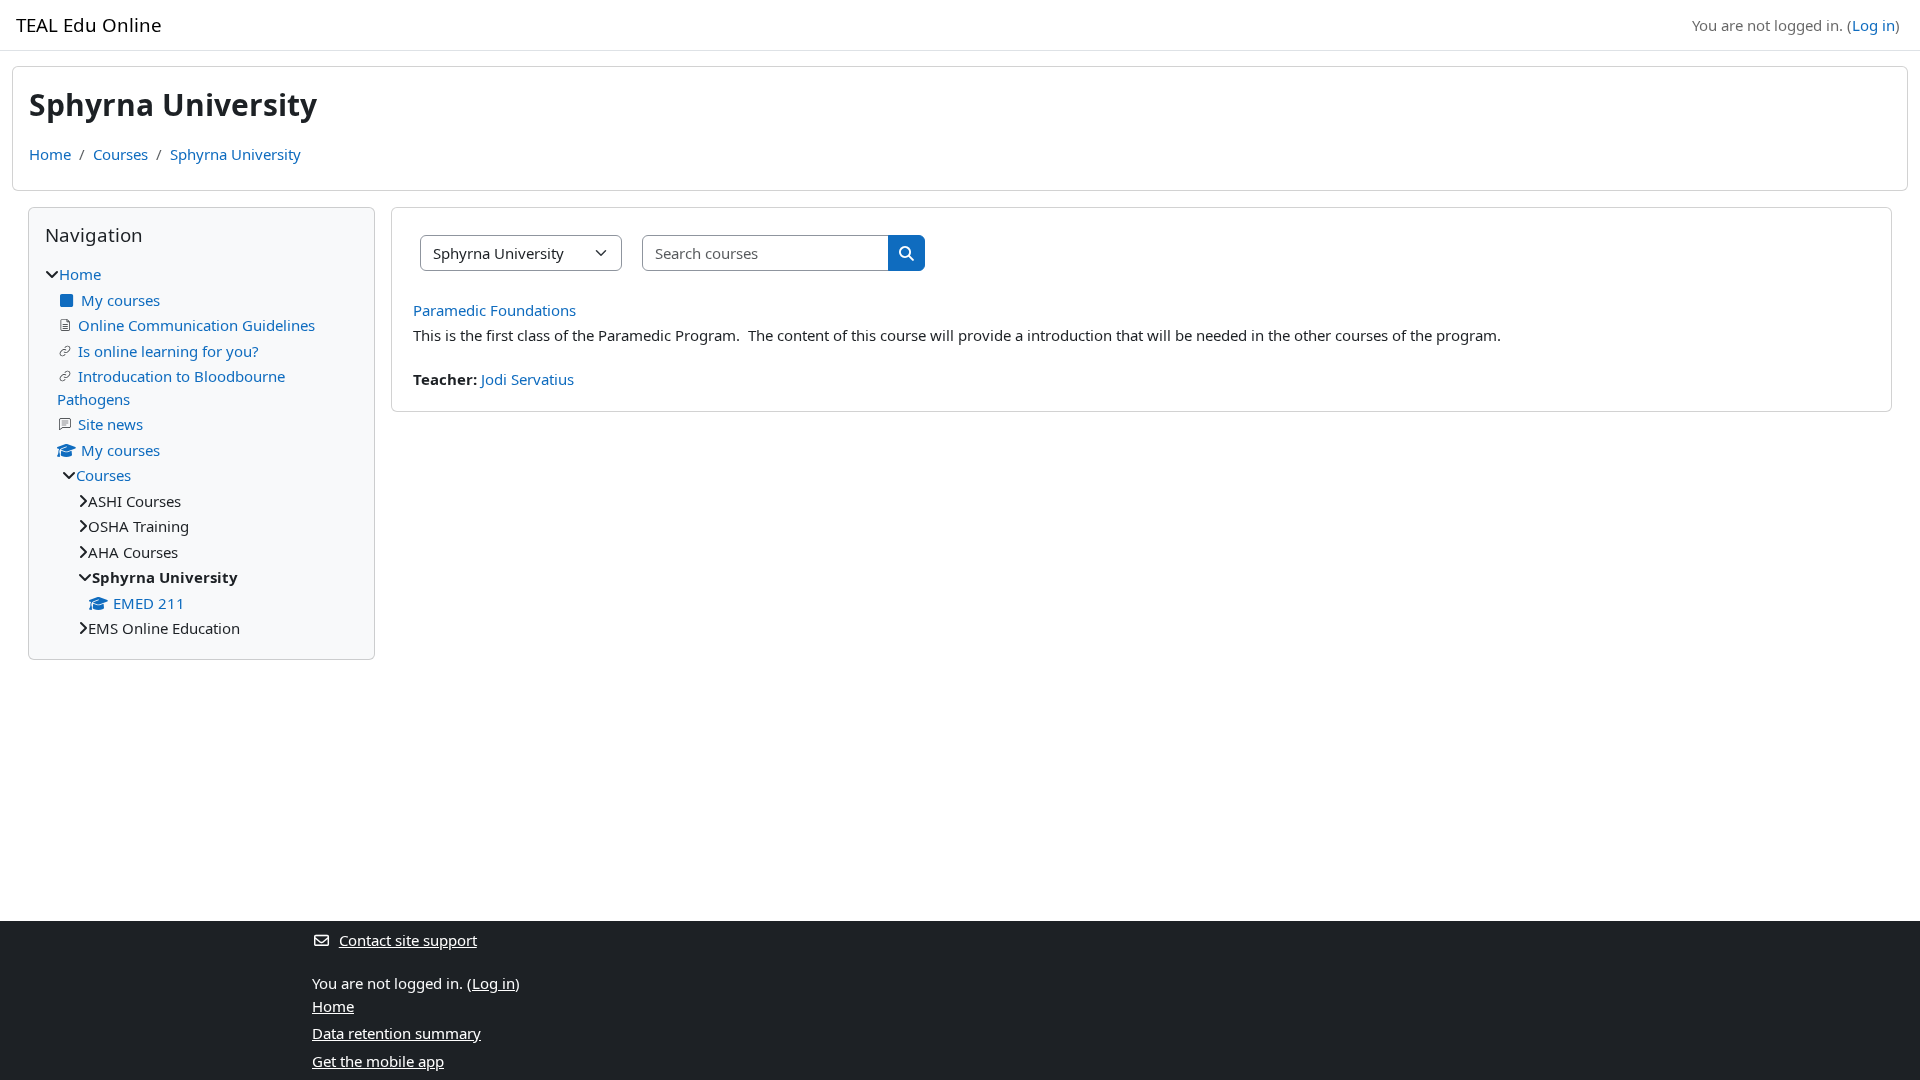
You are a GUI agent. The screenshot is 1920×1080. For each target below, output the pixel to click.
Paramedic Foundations (494, 310)
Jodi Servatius (527, 379)
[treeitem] (201, 451)
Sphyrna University (235, 154)
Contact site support (408, 940)
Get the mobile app (378, 1061)
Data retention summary (396, 1033)
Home (50, 154)
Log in (1873, 25)
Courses (120, 154)
